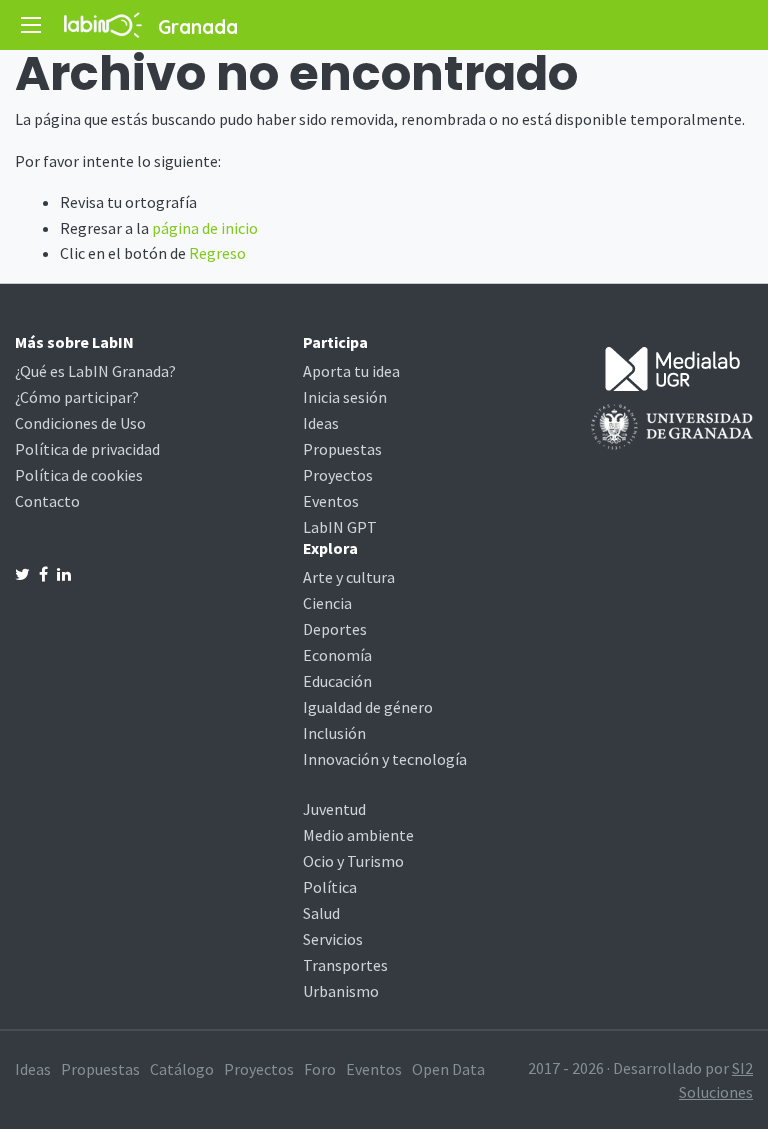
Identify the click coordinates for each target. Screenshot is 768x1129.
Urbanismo (341, 991)
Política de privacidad (87, 449)
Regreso (217, 253)
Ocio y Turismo (353, 861)
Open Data (448, 1069)
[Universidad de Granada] (672, 425)
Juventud (334, 809)
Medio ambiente (358, 835)
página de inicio (205, 228)
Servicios (333, 939)
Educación (337, 681)
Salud (321, 913)
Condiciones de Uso (80, 423)
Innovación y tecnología (385, 759)
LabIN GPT (340, 527)
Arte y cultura (349, 577)
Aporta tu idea (351, 371)
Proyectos (338, 475)
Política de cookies (79, 475)
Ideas (321, 423)
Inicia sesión (345, 397)
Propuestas (342, 449)
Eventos (331, 501)
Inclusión (334, 733)
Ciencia (327, 603)
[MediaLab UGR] (673, 367)
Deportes (335, 629)
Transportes (345, 965)
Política (330, 887)
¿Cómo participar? (77, 397)
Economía (337, 655)
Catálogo (182, 1069)
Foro (320, 1069)
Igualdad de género (368, 707)
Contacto (47, 501)
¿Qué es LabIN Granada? (95, 371)
